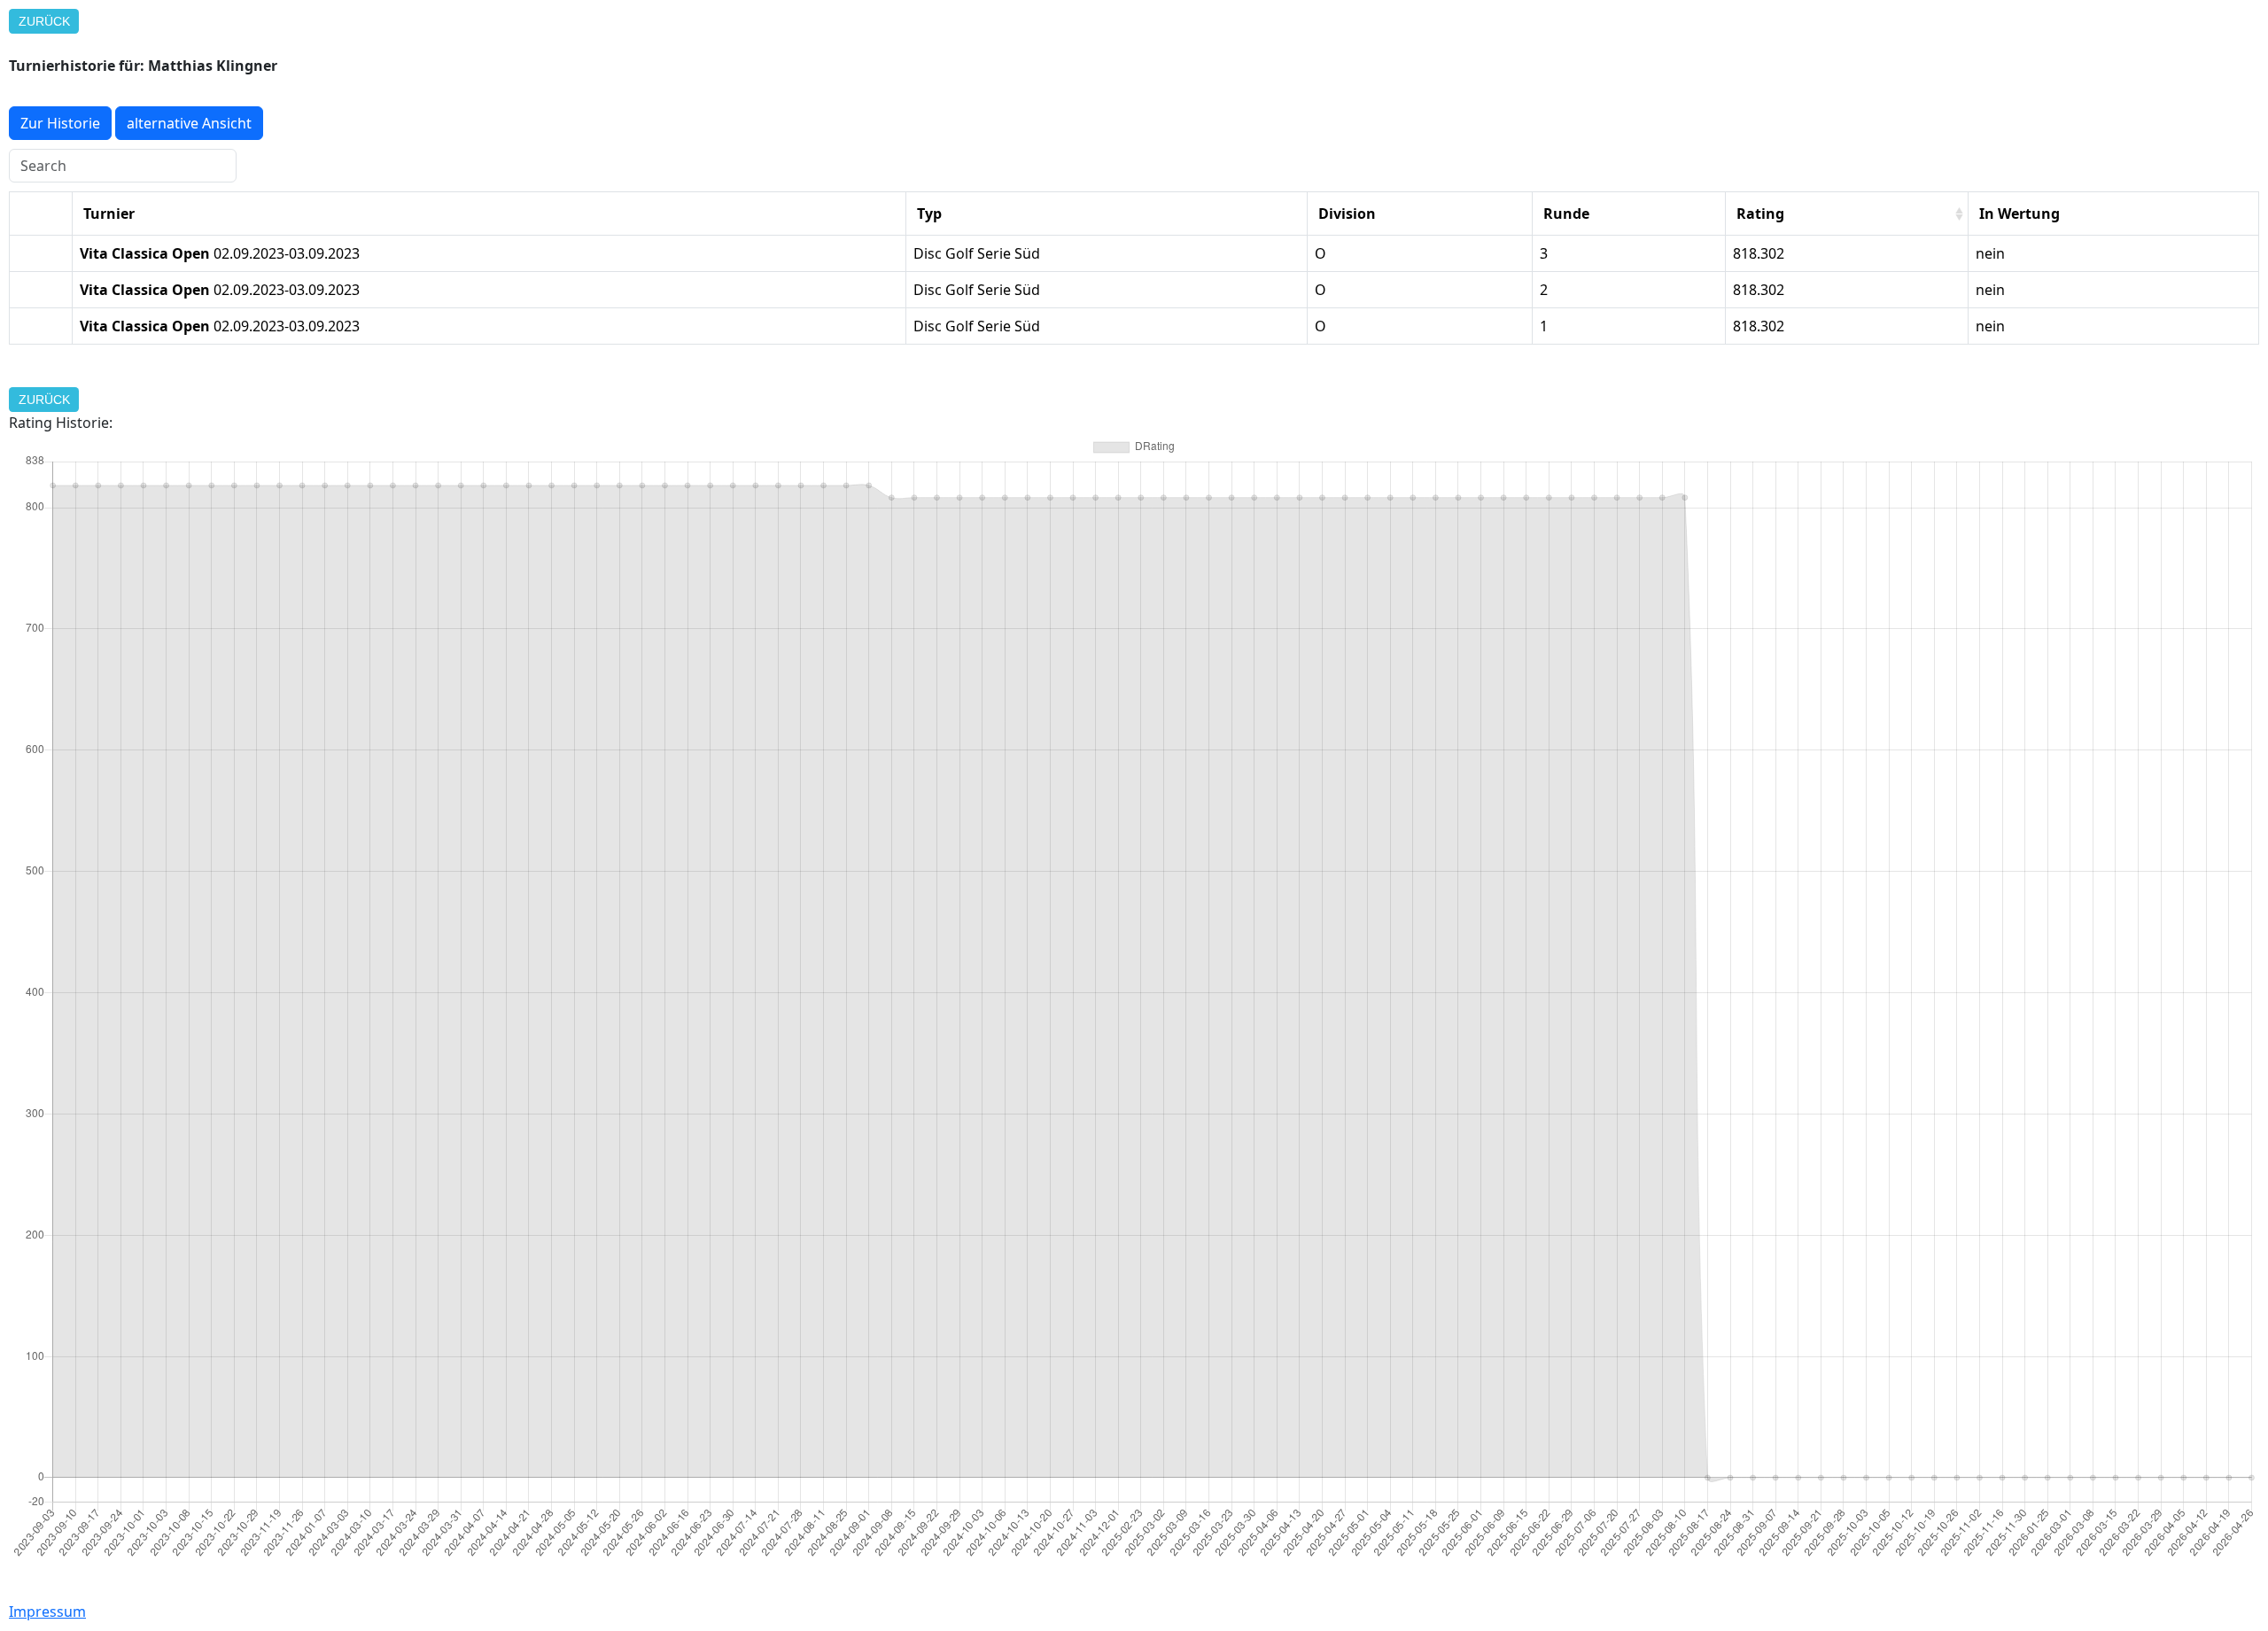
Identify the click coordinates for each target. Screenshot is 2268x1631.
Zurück (44, 21)
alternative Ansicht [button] (189, 123)
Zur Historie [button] (60, 123)
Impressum (47, 1612)
